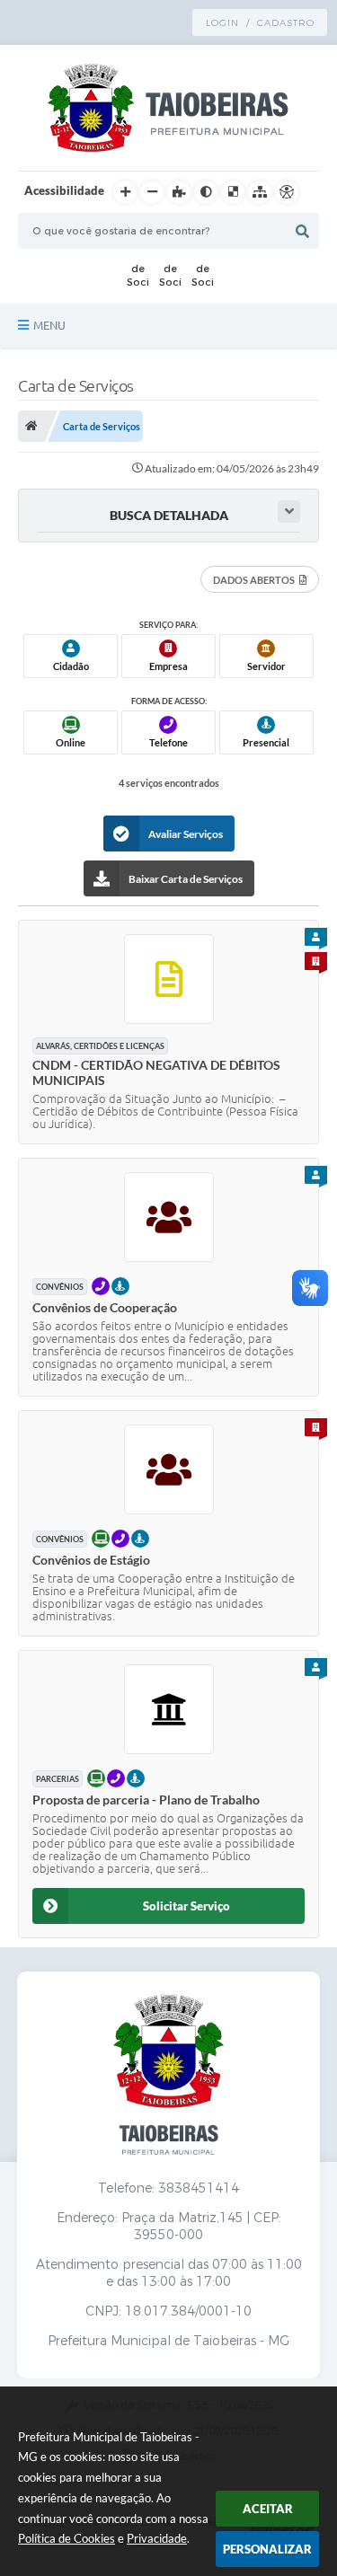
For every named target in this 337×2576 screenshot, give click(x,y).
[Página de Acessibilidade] (287, 192)
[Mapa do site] (260, 192)
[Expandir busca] (289, 512)
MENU (49, 325)
